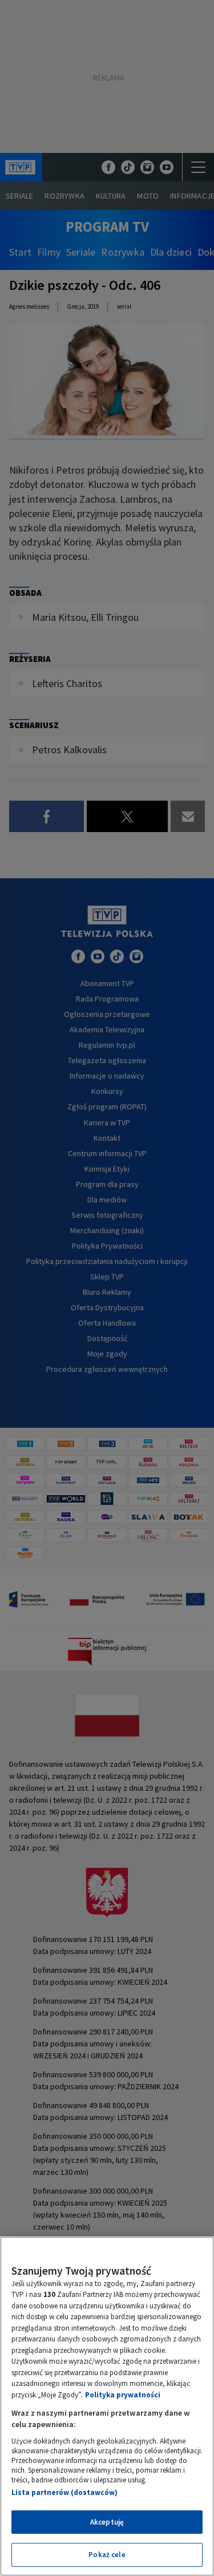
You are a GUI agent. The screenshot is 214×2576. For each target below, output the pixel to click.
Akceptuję (107, 2522)
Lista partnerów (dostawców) (64, 2492)
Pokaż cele (107, 2555)
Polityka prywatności (123, 2395)
